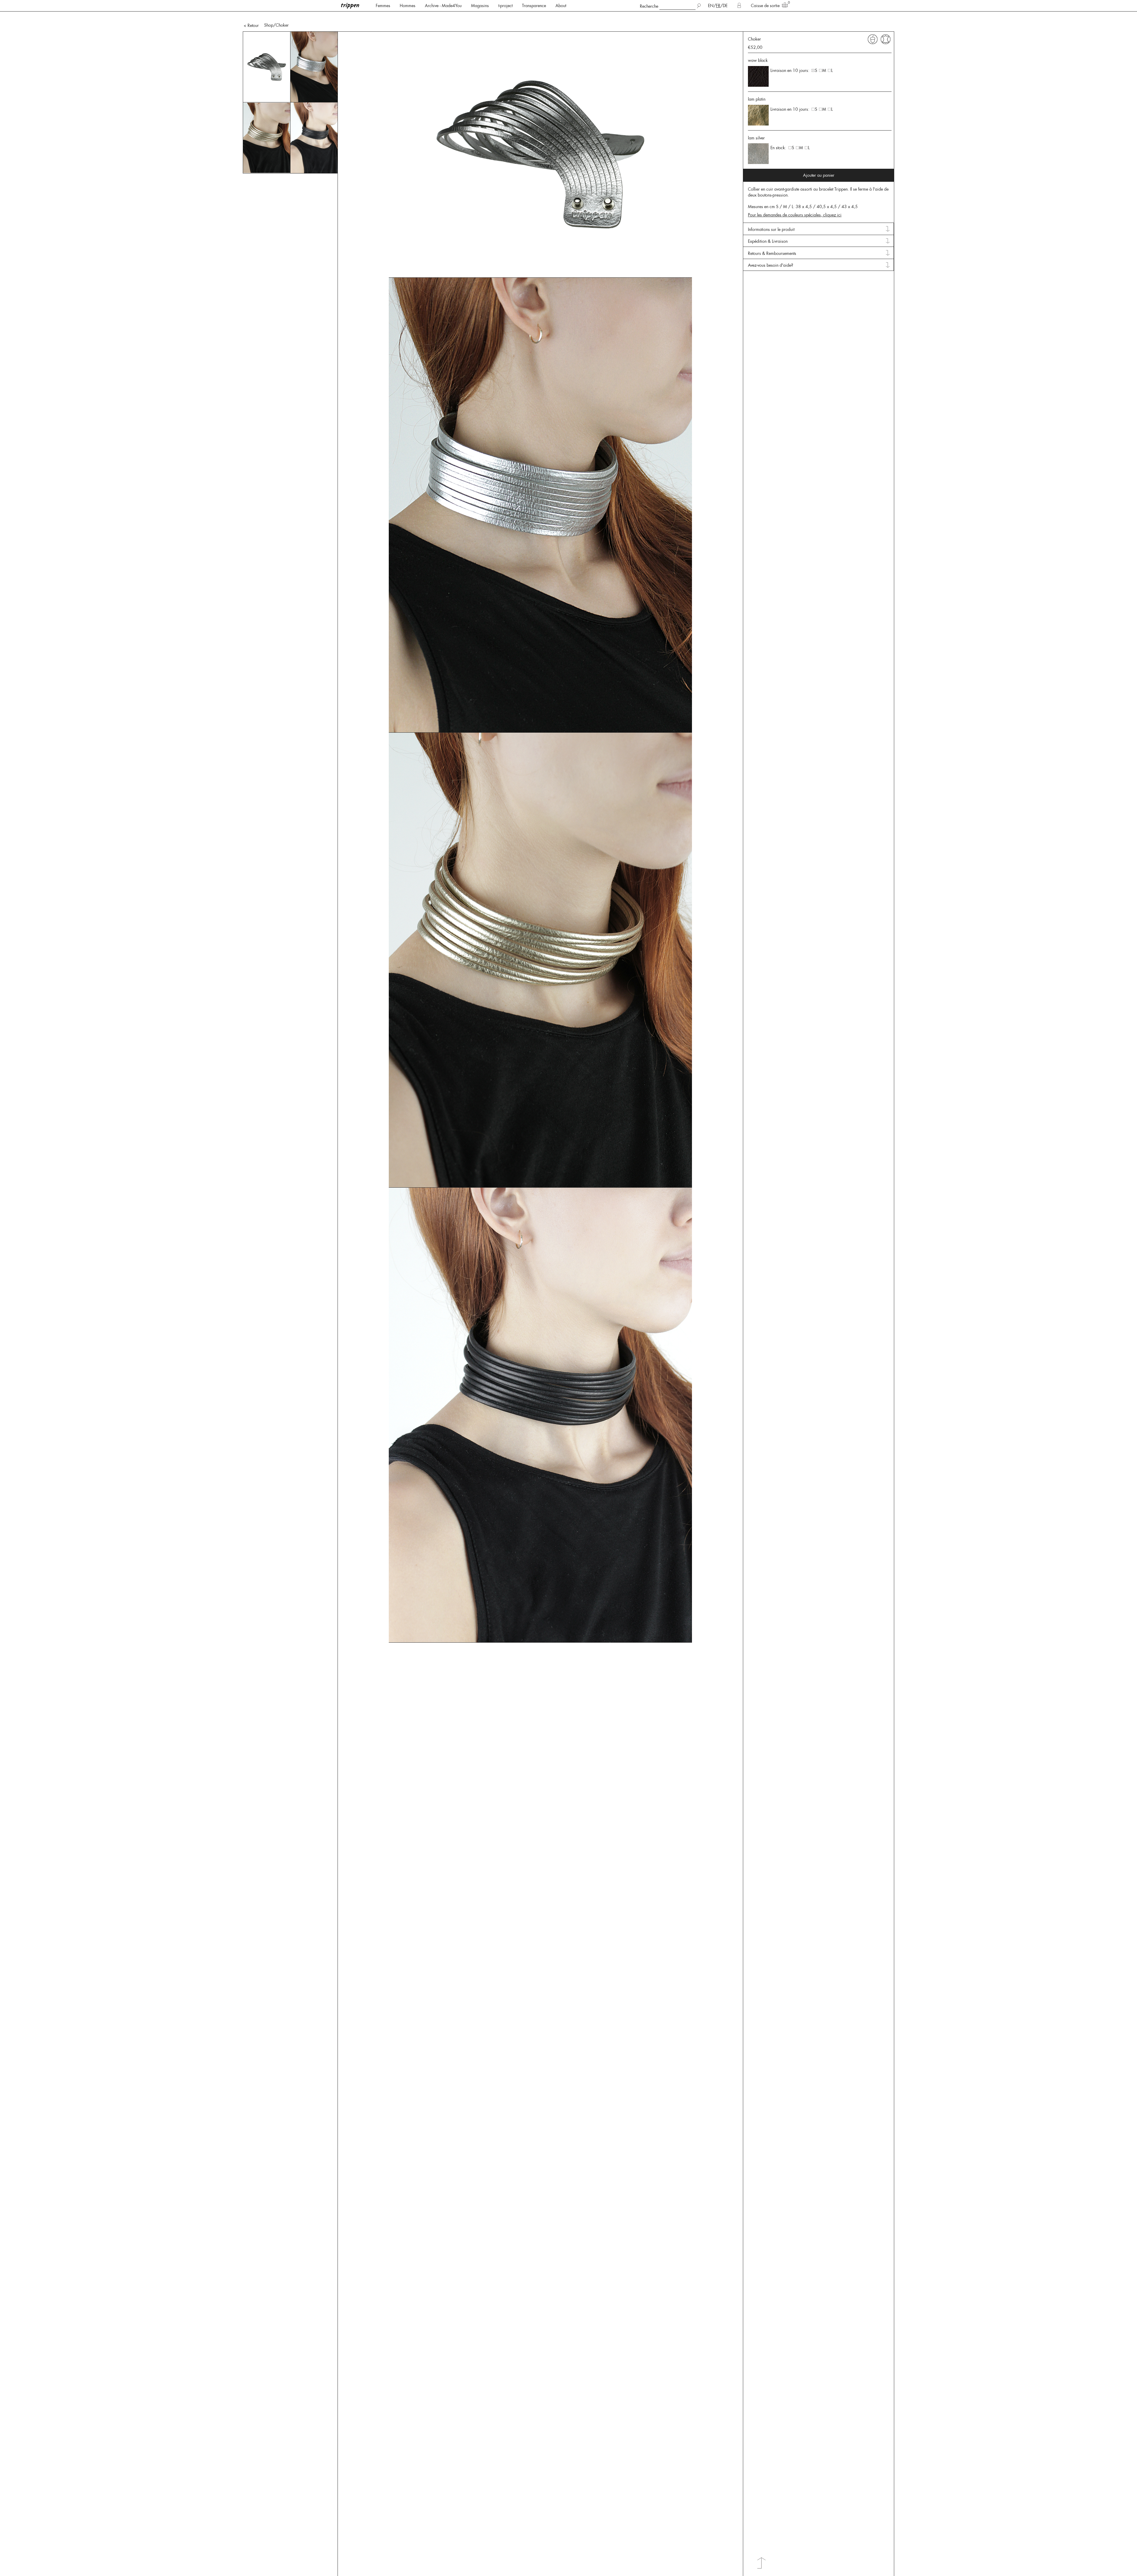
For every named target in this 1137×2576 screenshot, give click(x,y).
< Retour (251, 25)
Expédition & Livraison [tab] (768, 241)
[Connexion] (739, 6)
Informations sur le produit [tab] (771, 229)
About (561, 6)
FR (718, 6)
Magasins (480, 6)
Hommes (408, 6)
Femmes (383, 6)
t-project (505, 6)
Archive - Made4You (443, 6)
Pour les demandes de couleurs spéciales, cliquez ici (795, 215)
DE (725, 6)
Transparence (534, 6)
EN (711, 6)
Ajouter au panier (819, 175)
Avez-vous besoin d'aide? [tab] (771, 265)
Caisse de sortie (765, 6)
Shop (269, 25)
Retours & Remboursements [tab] (772, 253)
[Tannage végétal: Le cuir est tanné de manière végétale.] (873, 39)
